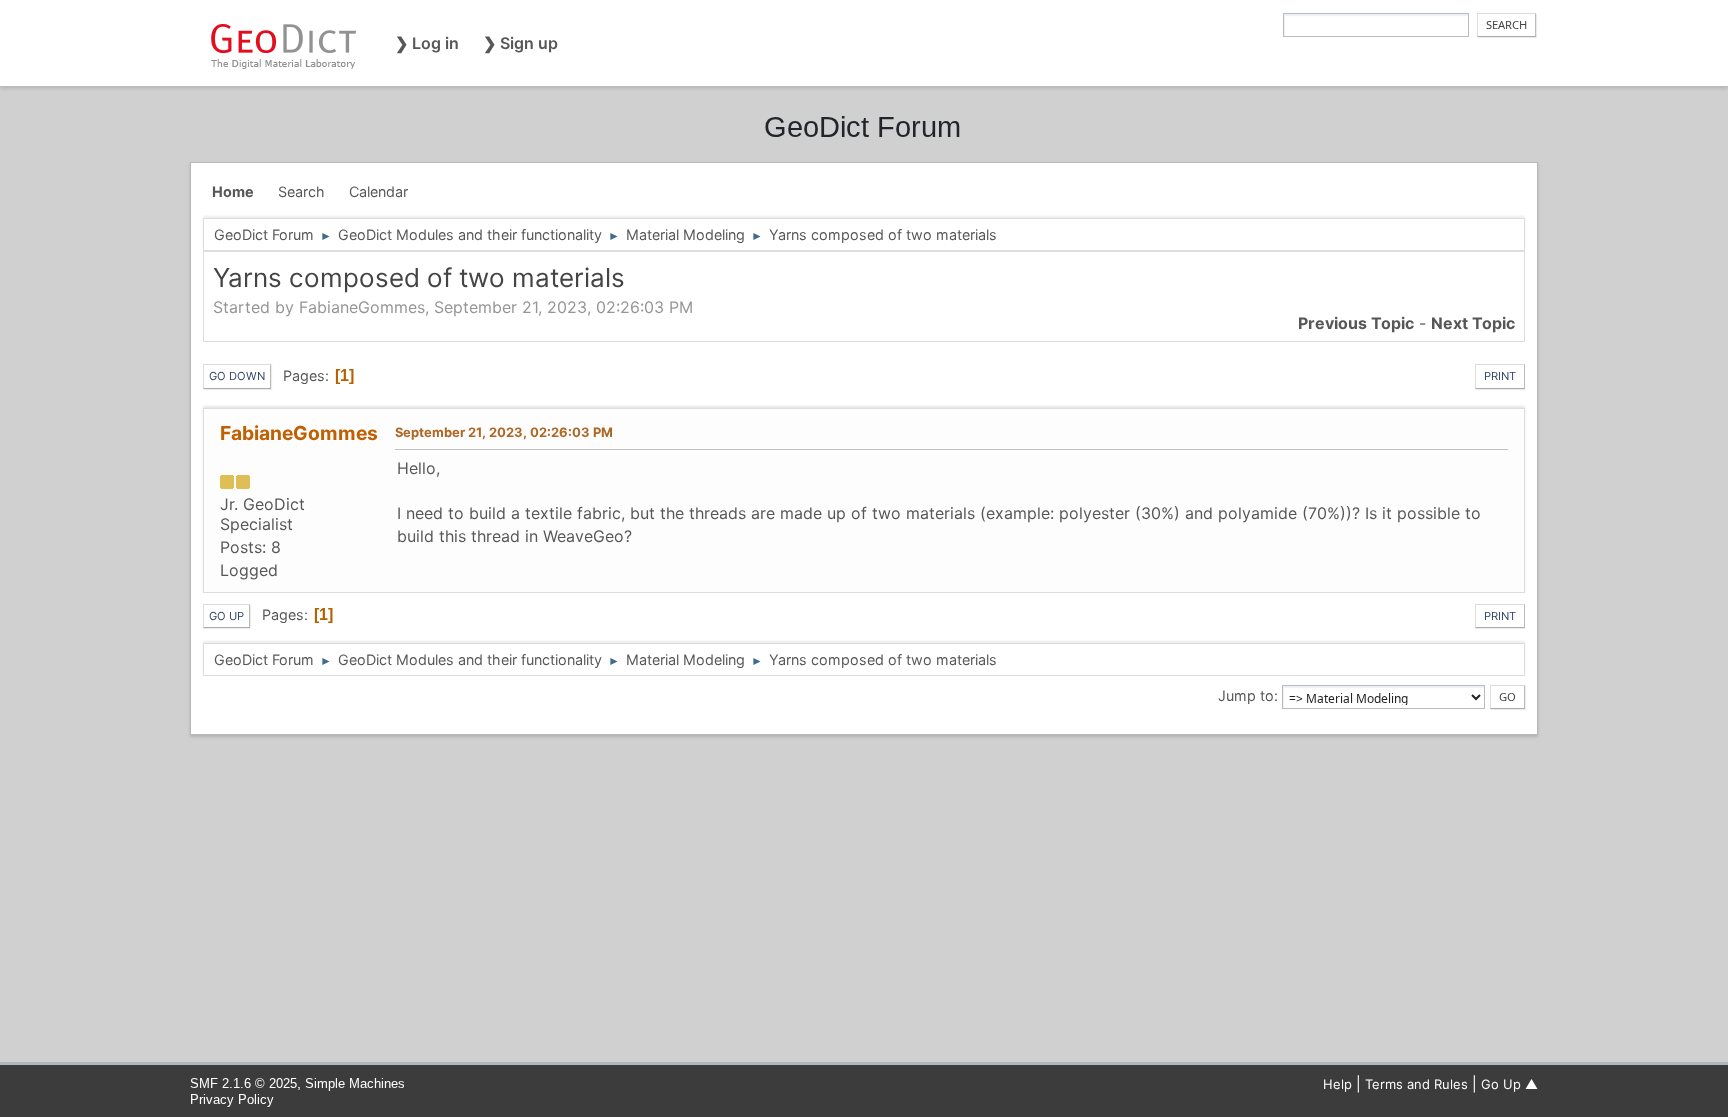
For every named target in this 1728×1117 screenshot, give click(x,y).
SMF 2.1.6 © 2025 (243, 1083)
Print (1500, 376)
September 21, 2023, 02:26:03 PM (504, 432)
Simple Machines (355, 1083)
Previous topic (1356, 323)
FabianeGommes (299, 433)
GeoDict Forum (862, 127)
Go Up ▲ (1509, 1084)
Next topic (1473, 323)
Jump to (1246, 695)
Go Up (226, 616)
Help (1337, 1084)
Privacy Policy (232, 1099)
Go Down (237, 376)
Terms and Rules (1416, 1084)
